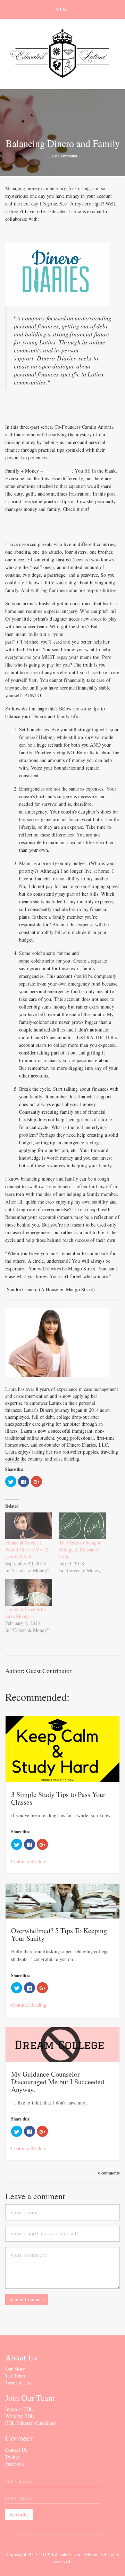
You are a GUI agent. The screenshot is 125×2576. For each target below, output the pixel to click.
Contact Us (16, 2450)
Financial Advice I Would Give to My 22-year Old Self (28, 1550)
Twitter (12, 2457)
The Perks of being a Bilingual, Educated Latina (80, 1550)
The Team (15, 2376)
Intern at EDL (19, 2409)
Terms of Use (18, 2383)
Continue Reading (29, 1861)
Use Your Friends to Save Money (25, 1613)
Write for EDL (20, 2416)
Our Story (15, 2369)
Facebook (15, 2464)
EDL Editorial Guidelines (31, 2423)
